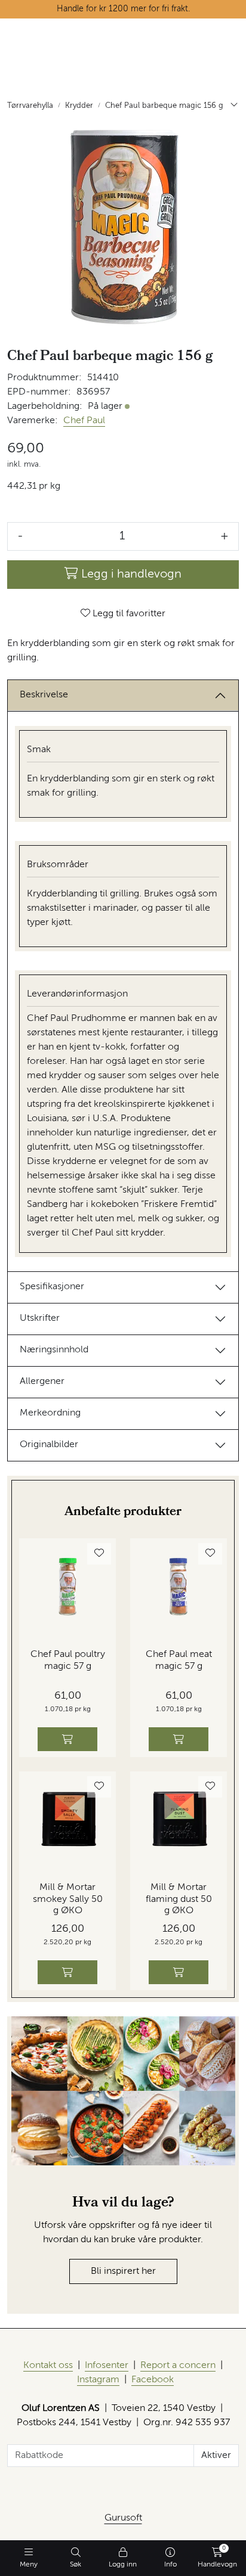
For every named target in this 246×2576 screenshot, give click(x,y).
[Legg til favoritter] (99, 1554)
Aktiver (216, 2456)
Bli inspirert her (123, 2271)
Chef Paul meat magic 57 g (179, 1660)
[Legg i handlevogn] (67, 1739)
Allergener (42, 1382)
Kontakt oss (48, 2366)
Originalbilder (49, 1445)
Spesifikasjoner (52, 1287)
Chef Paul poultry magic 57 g (68, 1660)
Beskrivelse (44, 695)
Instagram (98, 2380)
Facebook (153, 2380)
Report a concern (178, 2366)
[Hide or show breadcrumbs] (234, 106)
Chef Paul (84, 421)
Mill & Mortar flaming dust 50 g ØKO (179, 1899)
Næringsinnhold (54, 1350)
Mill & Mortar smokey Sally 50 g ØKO (68, 1899)
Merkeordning (50, 1413)
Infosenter (107, 2366)
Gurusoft (123, 2518)
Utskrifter (40, 1318)
